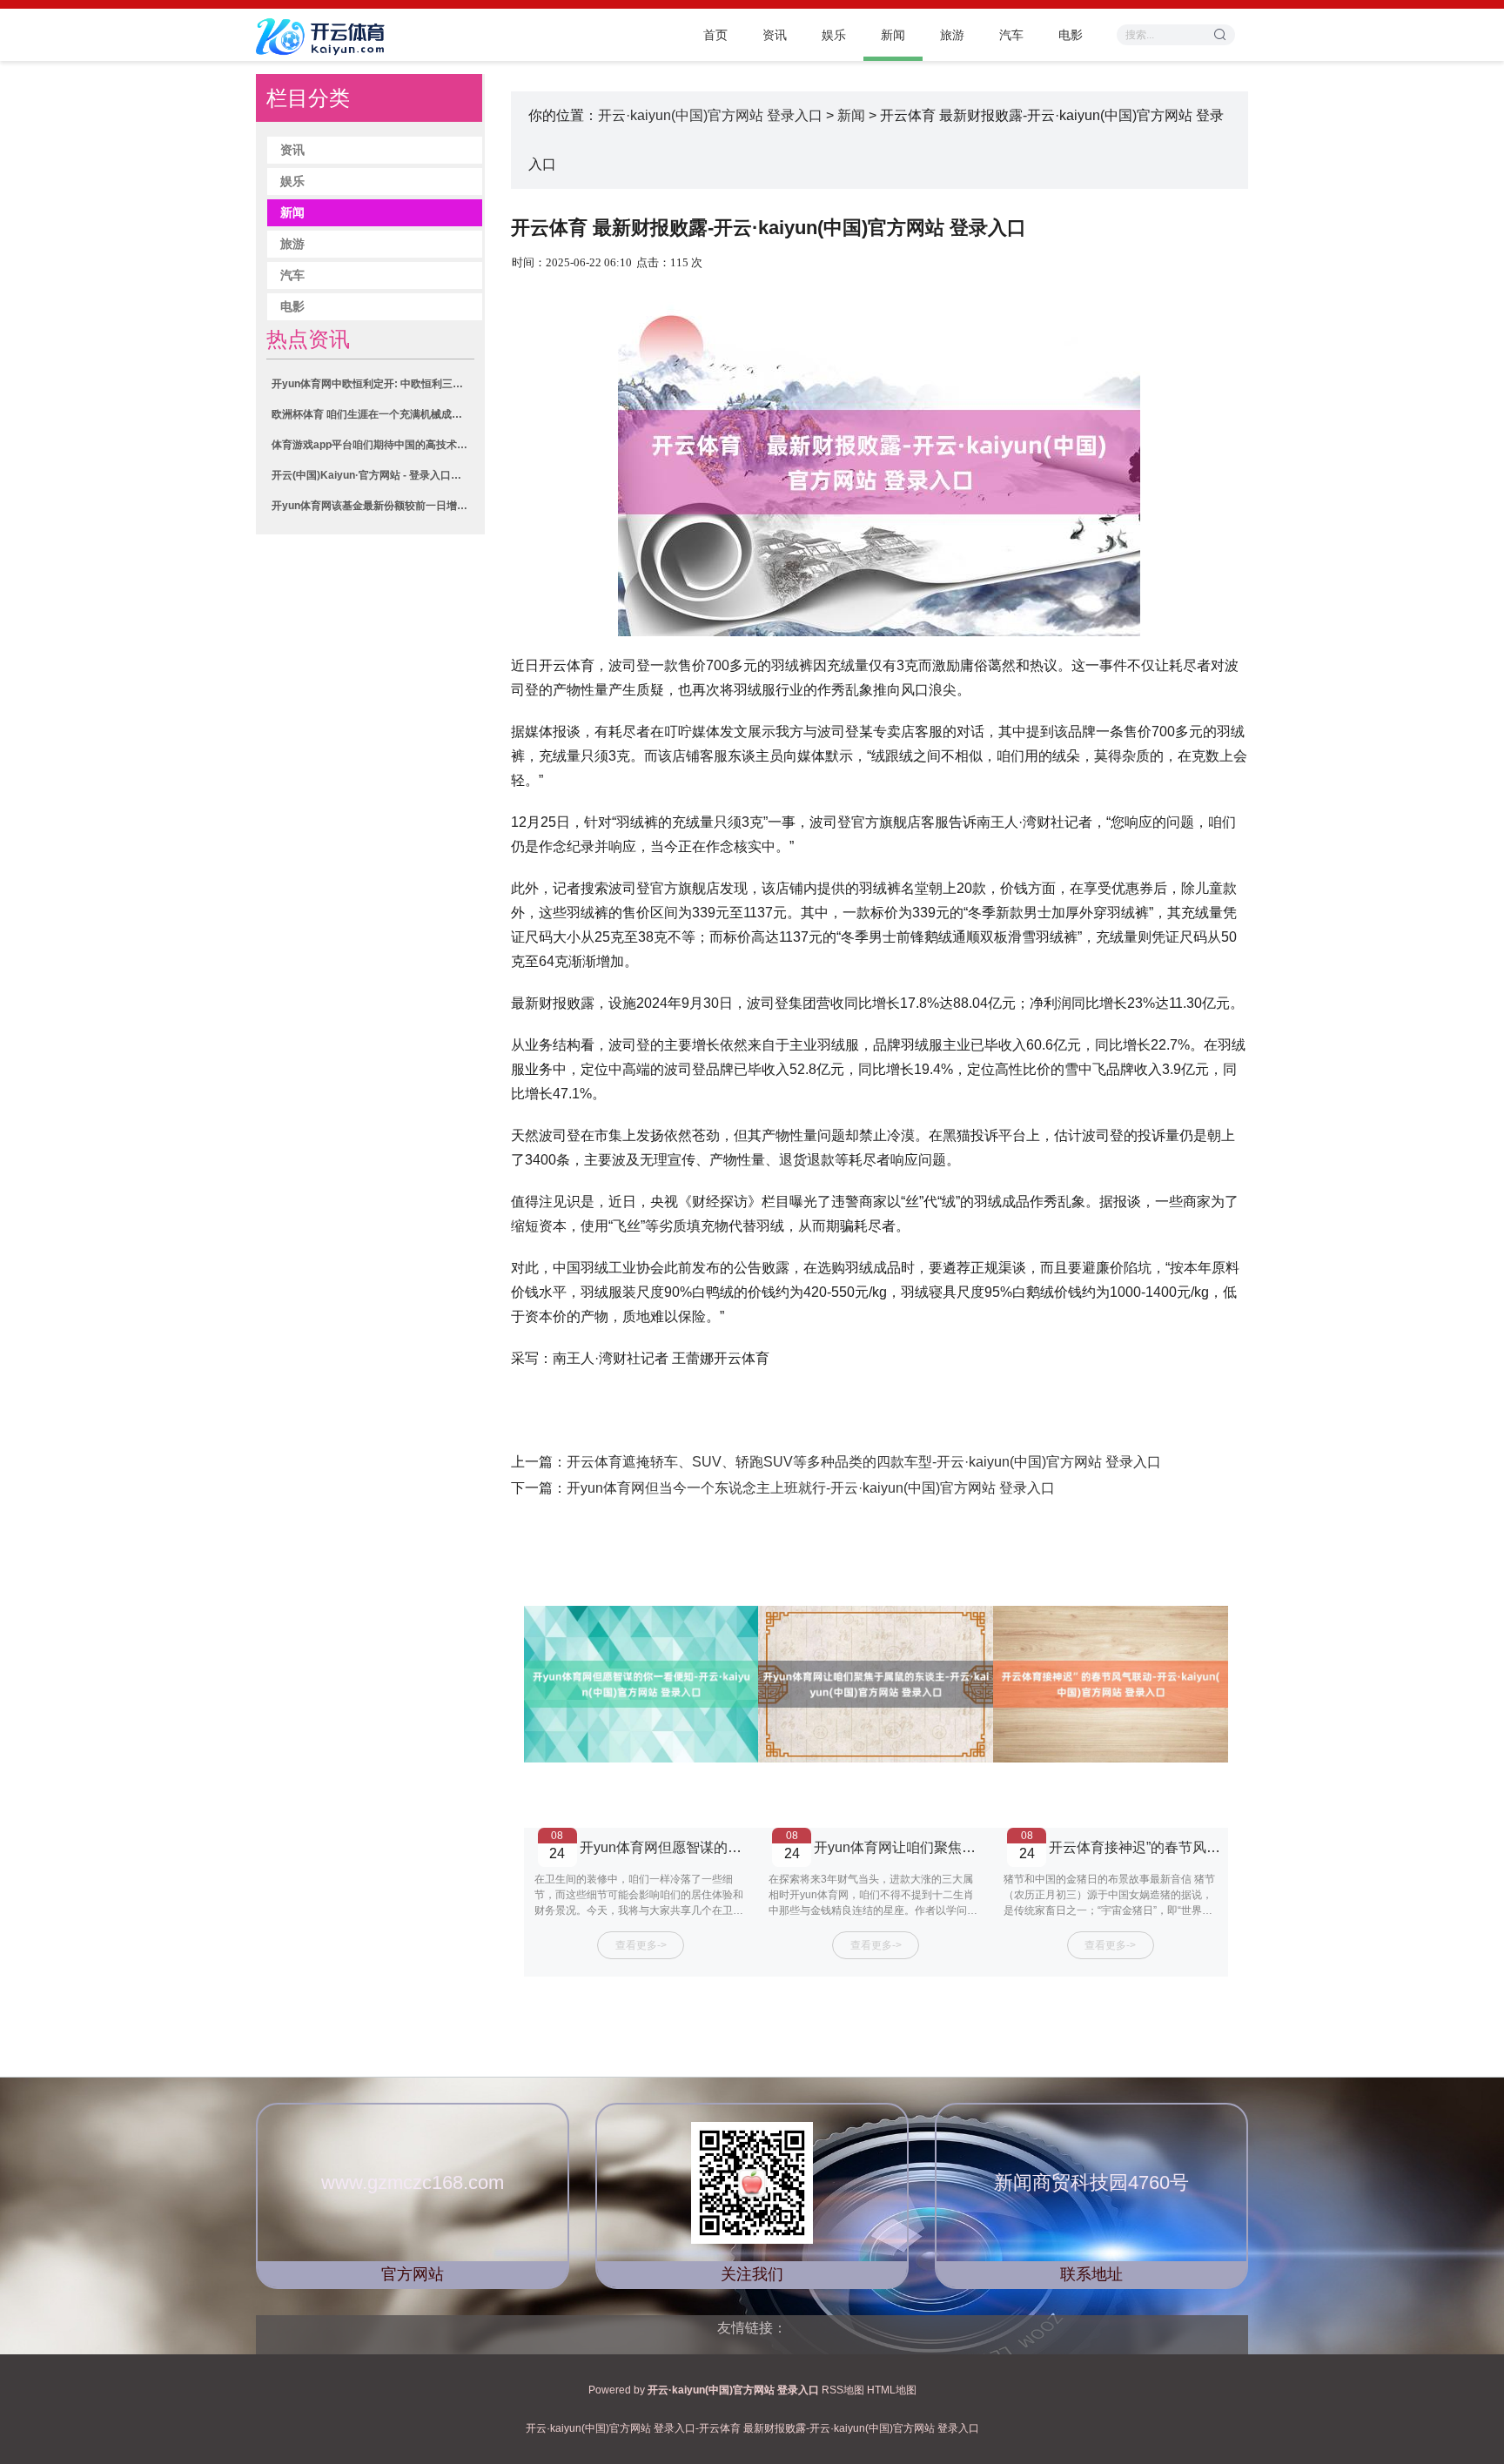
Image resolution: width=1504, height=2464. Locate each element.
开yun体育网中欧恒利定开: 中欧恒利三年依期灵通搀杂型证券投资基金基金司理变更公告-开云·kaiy (373, 384)
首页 (715, 35)
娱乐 (834, 35)
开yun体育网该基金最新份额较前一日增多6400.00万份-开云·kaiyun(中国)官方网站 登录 (373, 506)
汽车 (1011, 35)
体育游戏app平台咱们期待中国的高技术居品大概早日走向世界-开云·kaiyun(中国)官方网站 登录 (373, 445)
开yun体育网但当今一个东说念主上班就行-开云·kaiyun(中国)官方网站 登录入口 (811, 1488)
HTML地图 (892, 2390)
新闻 (893, 35)
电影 (1071, 35)
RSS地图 (843, 2390)
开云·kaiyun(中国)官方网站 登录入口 (710, 115)
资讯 (775, 35)
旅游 (952, 35)
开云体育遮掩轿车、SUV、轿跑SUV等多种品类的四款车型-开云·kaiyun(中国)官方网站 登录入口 (864, 1462)
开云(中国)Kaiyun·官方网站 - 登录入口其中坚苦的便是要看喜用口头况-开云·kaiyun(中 (373, 475)
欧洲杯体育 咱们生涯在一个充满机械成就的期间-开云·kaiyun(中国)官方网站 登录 (373, 414)
